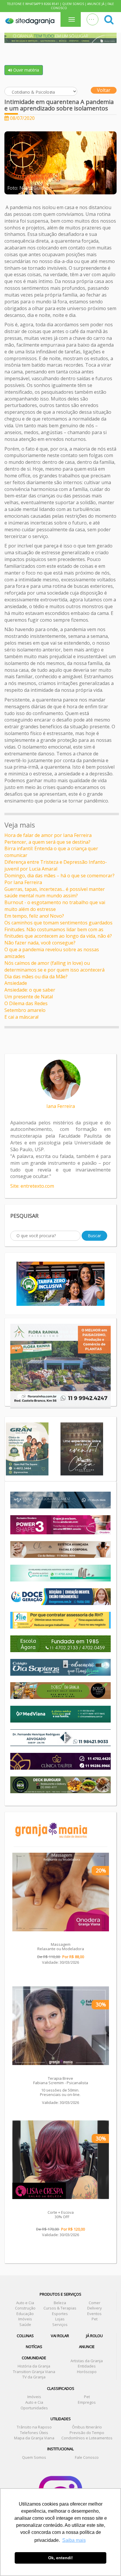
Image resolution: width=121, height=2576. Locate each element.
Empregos (87, 2402)
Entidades (87, 2366)
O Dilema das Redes (26, 1003)
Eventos (94, 2314)
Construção (25, 2308)
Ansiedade (16, 983)
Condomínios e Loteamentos (87, 2438)
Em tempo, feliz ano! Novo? (34, 916)
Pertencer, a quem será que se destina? (47, 842)
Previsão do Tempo (87, 2433)
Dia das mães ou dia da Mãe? (36, 977)
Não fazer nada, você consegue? (40, 943)
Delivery (95, 2308)
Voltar (104, 90)
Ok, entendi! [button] (60, 2558)
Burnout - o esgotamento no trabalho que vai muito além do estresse (55, 906)
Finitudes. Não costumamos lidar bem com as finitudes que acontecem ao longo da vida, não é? (58, 933)
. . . (91, 18)
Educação (25, 2314)
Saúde (25, 2324)
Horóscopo (87, 2372)
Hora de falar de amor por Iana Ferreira (48, 835)
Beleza (60, 2303)
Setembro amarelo (25, 1010)
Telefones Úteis (34, 2433)
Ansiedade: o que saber (30, 990)
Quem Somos (73, 4)
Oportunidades (34, 2408)
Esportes (60, 2314)
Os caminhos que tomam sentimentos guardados (58, 923)
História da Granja (34, 2366)
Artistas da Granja (87, 2361)
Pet (95, 2319)
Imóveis (25, 2319)
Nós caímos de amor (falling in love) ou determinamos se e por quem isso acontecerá (54, 966)
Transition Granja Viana (34, 2372)
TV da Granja (34, 2377)
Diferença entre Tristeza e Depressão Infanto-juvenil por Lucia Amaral (56, 865)
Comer (95, 2303)
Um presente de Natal (29, 997)
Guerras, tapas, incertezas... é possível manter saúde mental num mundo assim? (55, 892)
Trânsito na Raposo (34, 2427)
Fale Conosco (87, 2457)
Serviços (60, 2324)
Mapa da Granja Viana (34, 2438)
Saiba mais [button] (74, 2540)
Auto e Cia (25, 2303)
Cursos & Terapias (60, 2308)
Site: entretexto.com (32, 1186)
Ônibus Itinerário (87, 2427)
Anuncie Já (96, 4)
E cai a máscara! (21, 1017)
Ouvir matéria (26, 70)
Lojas (60, 2319)
